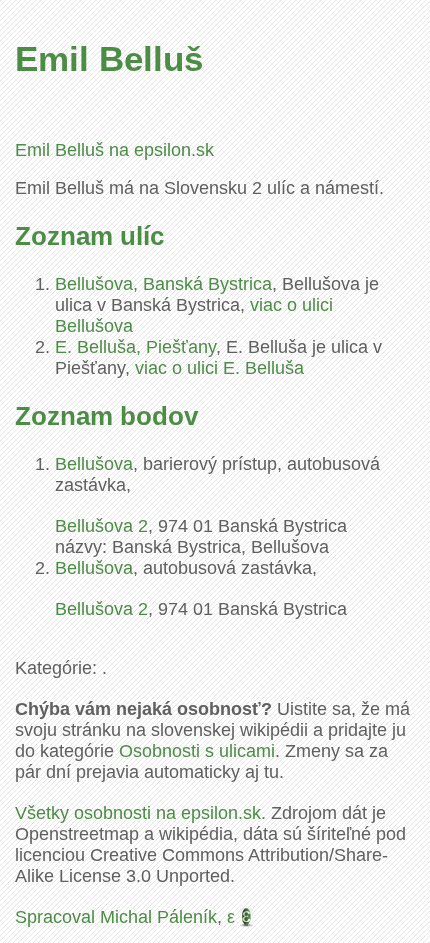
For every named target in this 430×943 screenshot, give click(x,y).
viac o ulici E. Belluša (219, 368)
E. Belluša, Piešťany (135, 347)
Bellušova (94, 464)
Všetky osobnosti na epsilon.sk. (140, 813)
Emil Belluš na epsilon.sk (114, 150)
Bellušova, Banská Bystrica (163, 284)
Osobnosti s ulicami (197, 751)
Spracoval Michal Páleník (116, 917)
